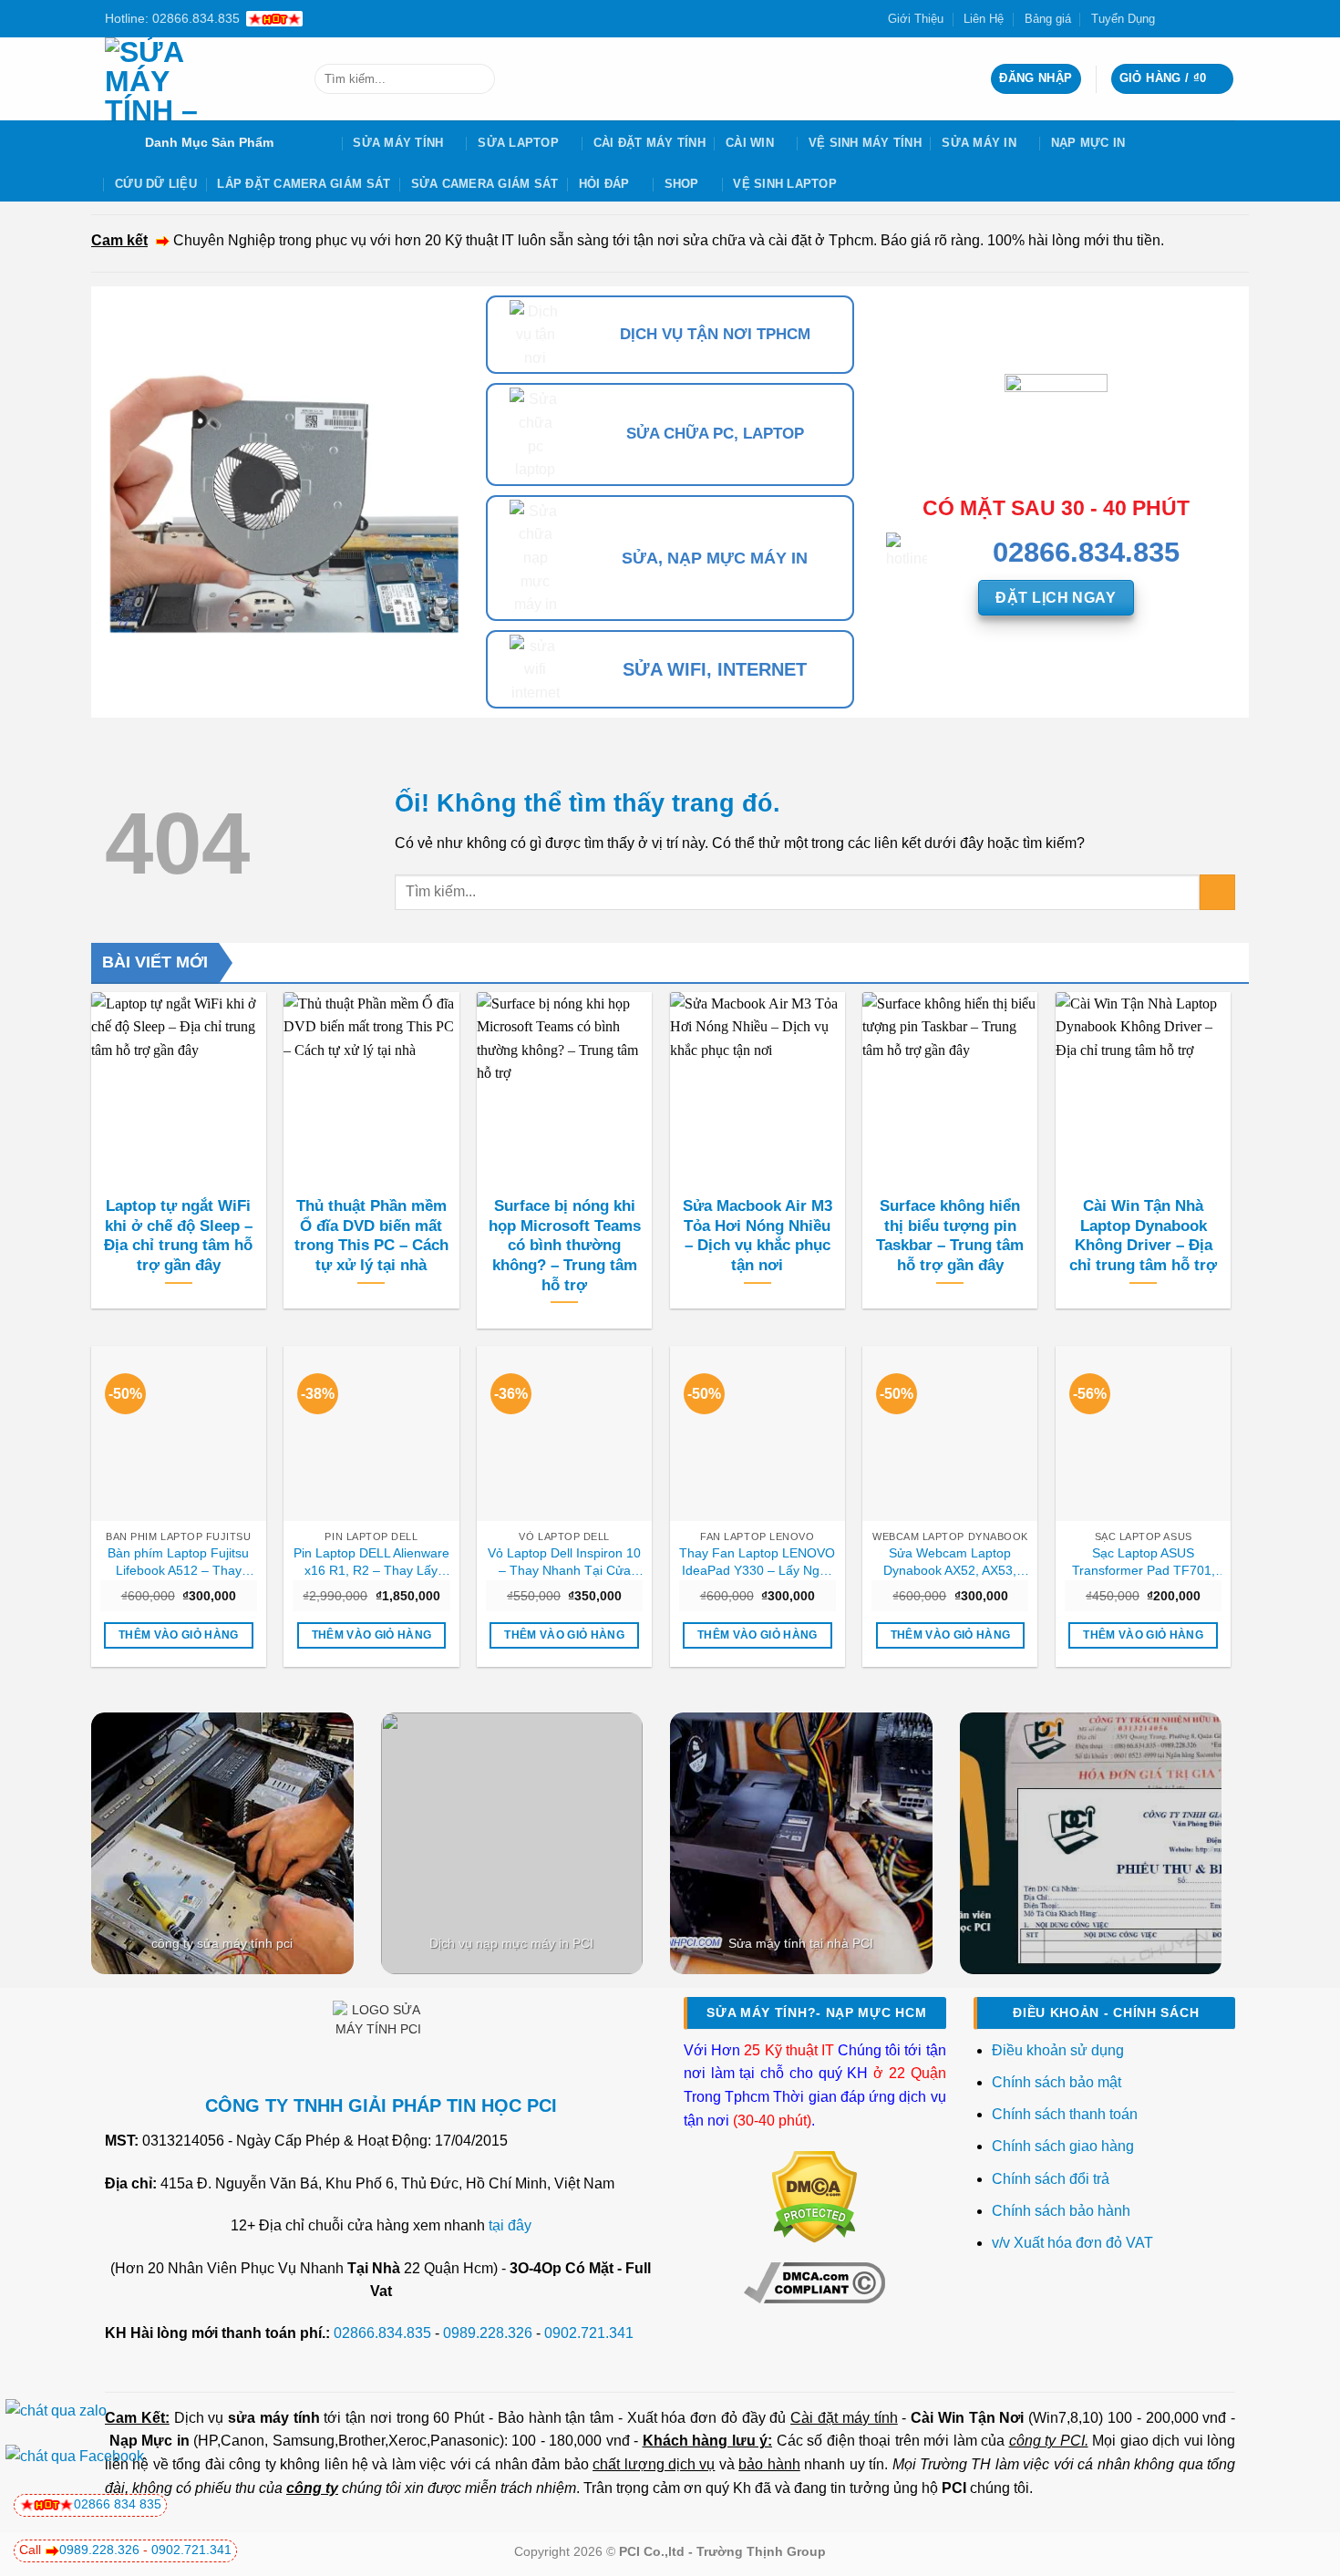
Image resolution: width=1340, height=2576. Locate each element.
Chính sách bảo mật (1057, 2082)
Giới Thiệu (916, 19)
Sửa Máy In (979, 143)
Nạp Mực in (149, 2441)
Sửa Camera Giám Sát (485, 184)
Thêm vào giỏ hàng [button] (179, 1635)
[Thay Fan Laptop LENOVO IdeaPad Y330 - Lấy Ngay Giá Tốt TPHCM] (758, 1433)
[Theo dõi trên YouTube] (1226, 18)
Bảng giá (1048, 19)
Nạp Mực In (1088, 143)
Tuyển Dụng (1123, 19)
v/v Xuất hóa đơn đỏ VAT (1072, 2243)
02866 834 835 (118, 2504)
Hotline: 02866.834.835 (172, 18)
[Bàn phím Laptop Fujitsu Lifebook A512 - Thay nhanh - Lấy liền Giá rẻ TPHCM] (179, 1433)
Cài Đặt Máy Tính (649, 143)
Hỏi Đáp (604, 184)
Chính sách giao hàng (1063, 2146)
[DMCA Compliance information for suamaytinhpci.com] (814, 2281)
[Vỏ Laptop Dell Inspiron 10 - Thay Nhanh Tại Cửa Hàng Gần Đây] (564, 1433)
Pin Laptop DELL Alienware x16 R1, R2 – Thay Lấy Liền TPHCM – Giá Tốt (371, 1562)
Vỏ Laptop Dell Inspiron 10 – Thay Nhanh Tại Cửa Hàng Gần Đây (564, 1562)
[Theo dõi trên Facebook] (1174, 18)
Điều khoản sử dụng (1058, 2050)
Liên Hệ (984, 19)
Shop (682, 184)
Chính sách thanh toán (1065, 2114)
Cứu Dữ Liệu (156, 184)
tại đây (510, 2225)
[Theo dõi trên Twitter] (1191, 18)
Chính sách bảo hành (1061, 2211)
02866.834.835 (382, 2333)
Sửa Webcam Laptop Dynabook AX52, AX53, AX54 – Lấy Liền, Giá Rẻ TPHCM (950, 1562)
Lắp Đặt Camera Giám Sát (304, 184)
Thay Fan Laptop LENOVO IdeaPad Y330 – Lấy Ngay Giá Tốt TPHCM (757, 1562)
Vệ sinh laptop (785, 184)
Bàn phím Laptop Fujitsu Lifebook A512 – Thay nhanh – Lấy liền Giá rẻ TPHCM (178, 1562)
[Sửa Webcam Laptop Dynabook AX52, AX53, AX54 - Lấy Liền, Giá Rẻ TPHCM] (950, 1433)
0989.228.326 (488, 2333)
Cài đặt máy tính (844, 2418)
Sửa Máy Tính (398, 143)
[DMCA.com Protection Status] (814, 2196)
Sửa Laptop (518, 143)
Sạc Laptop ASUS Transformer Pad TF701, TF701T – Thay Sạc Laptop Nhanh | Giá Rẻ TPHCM (1144, 1562)
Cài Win (750, 143)
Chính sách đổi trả (1052, 2179)
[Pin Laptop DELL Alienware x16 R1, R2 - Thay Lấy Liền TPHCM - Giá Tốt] (371, 1433)
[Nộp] (477, 79)
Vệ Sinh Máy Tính (865, 143)
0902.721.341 (589, 2333)
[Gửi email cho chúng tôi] (1209, 18)
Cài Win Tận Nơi (967, 2418)
